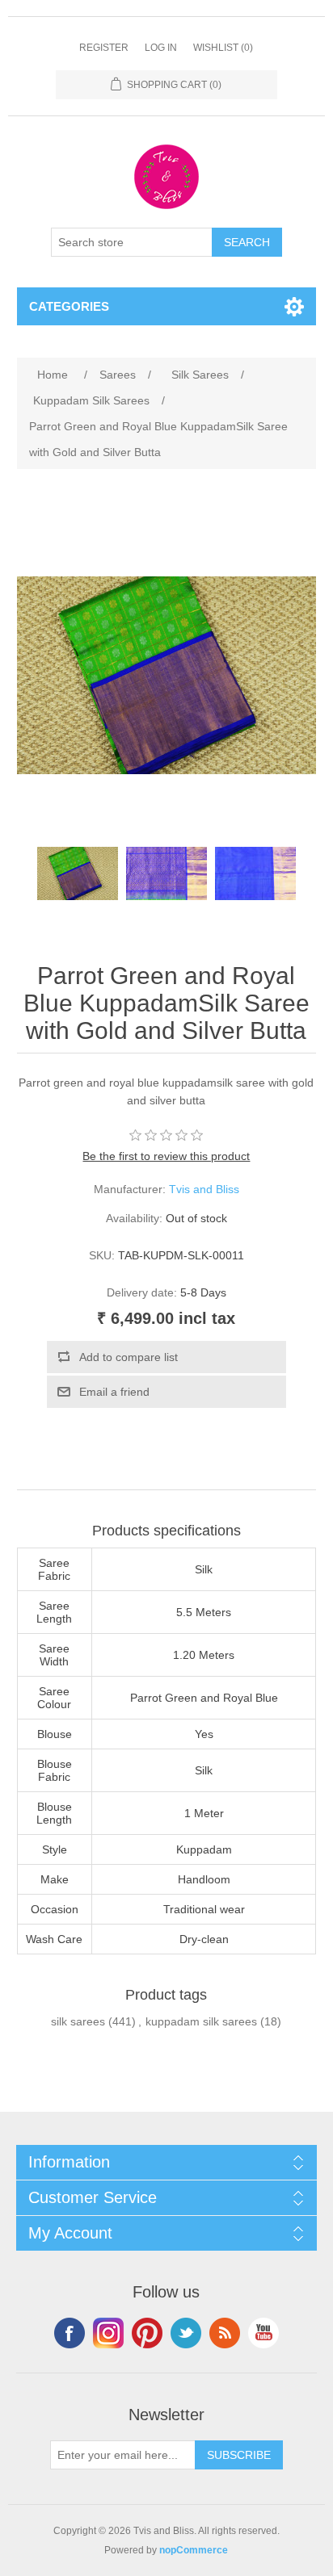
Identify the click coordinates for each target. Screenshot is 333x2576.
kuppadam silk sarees (201, 2021)
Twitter (186, 2333)
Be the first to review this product (166, 1156)
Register (104, 48)
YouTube (263, 2333)
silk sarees (78, 2021)
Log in (161, 48)
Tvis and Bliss (204, 1189)
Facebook (70, 2333)
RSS (225, 2333)
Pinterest (147, 2333)
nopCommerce (194, 2550)
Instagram (108, 2333)
